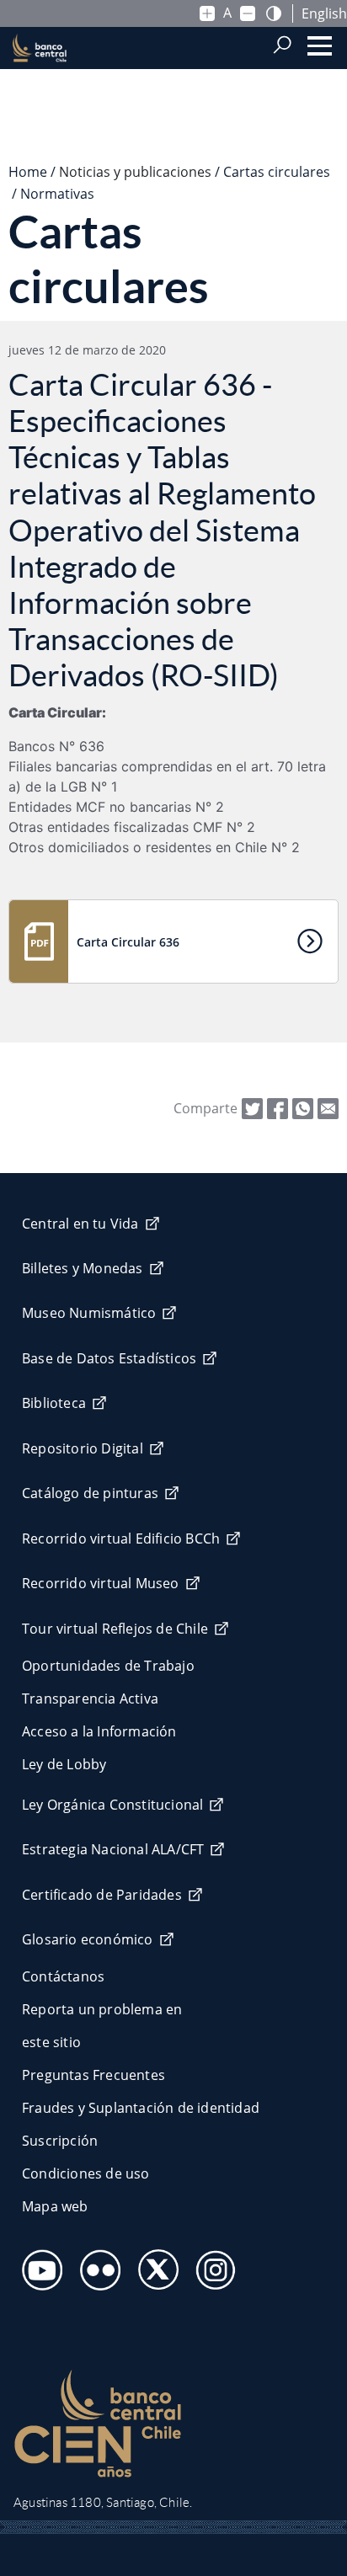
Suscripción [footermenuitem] (60, 2141)
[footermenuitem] (37, 2265)
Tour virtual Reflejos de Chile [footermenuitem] (115, 1629)
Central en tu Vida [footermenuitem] (80, 1224)
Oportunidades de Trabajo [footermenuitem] (108, 1666)
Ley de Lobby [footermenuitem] (64, 1764)
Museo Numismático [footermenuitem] (89, 1313)
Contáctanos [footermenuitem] (63, 1976)
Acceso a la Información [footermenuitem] (99, 1731)
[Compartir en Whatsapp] (303, 1107)
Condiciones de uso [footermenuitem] (86, 2173)
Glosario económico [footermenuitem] (88, 1939)
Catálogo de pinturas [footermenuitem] (90, 1493)
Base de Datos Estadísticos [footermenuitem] (109, 1358)
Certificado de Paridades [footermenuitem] (102, 1895)
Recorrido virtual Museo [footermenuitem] (101, 1583)
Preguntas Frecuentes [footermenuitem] (93, 2075)
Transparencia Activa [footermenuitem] (90, 1699)
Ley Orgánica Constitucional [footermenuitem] (112, 1805)
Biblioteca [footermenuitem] (54, 1403)
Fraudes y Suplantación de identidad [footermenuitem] (141, 2108)
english (324, 13)
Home (28, 172)
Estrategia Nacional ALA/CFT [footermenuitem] (113, 1849)
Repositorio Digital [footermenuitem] (83, 1448)
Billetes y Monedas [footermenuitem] (83, 1268)
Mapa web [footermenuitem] (55, 2206)
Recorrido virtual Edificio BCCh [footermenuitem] (121, 1539)
